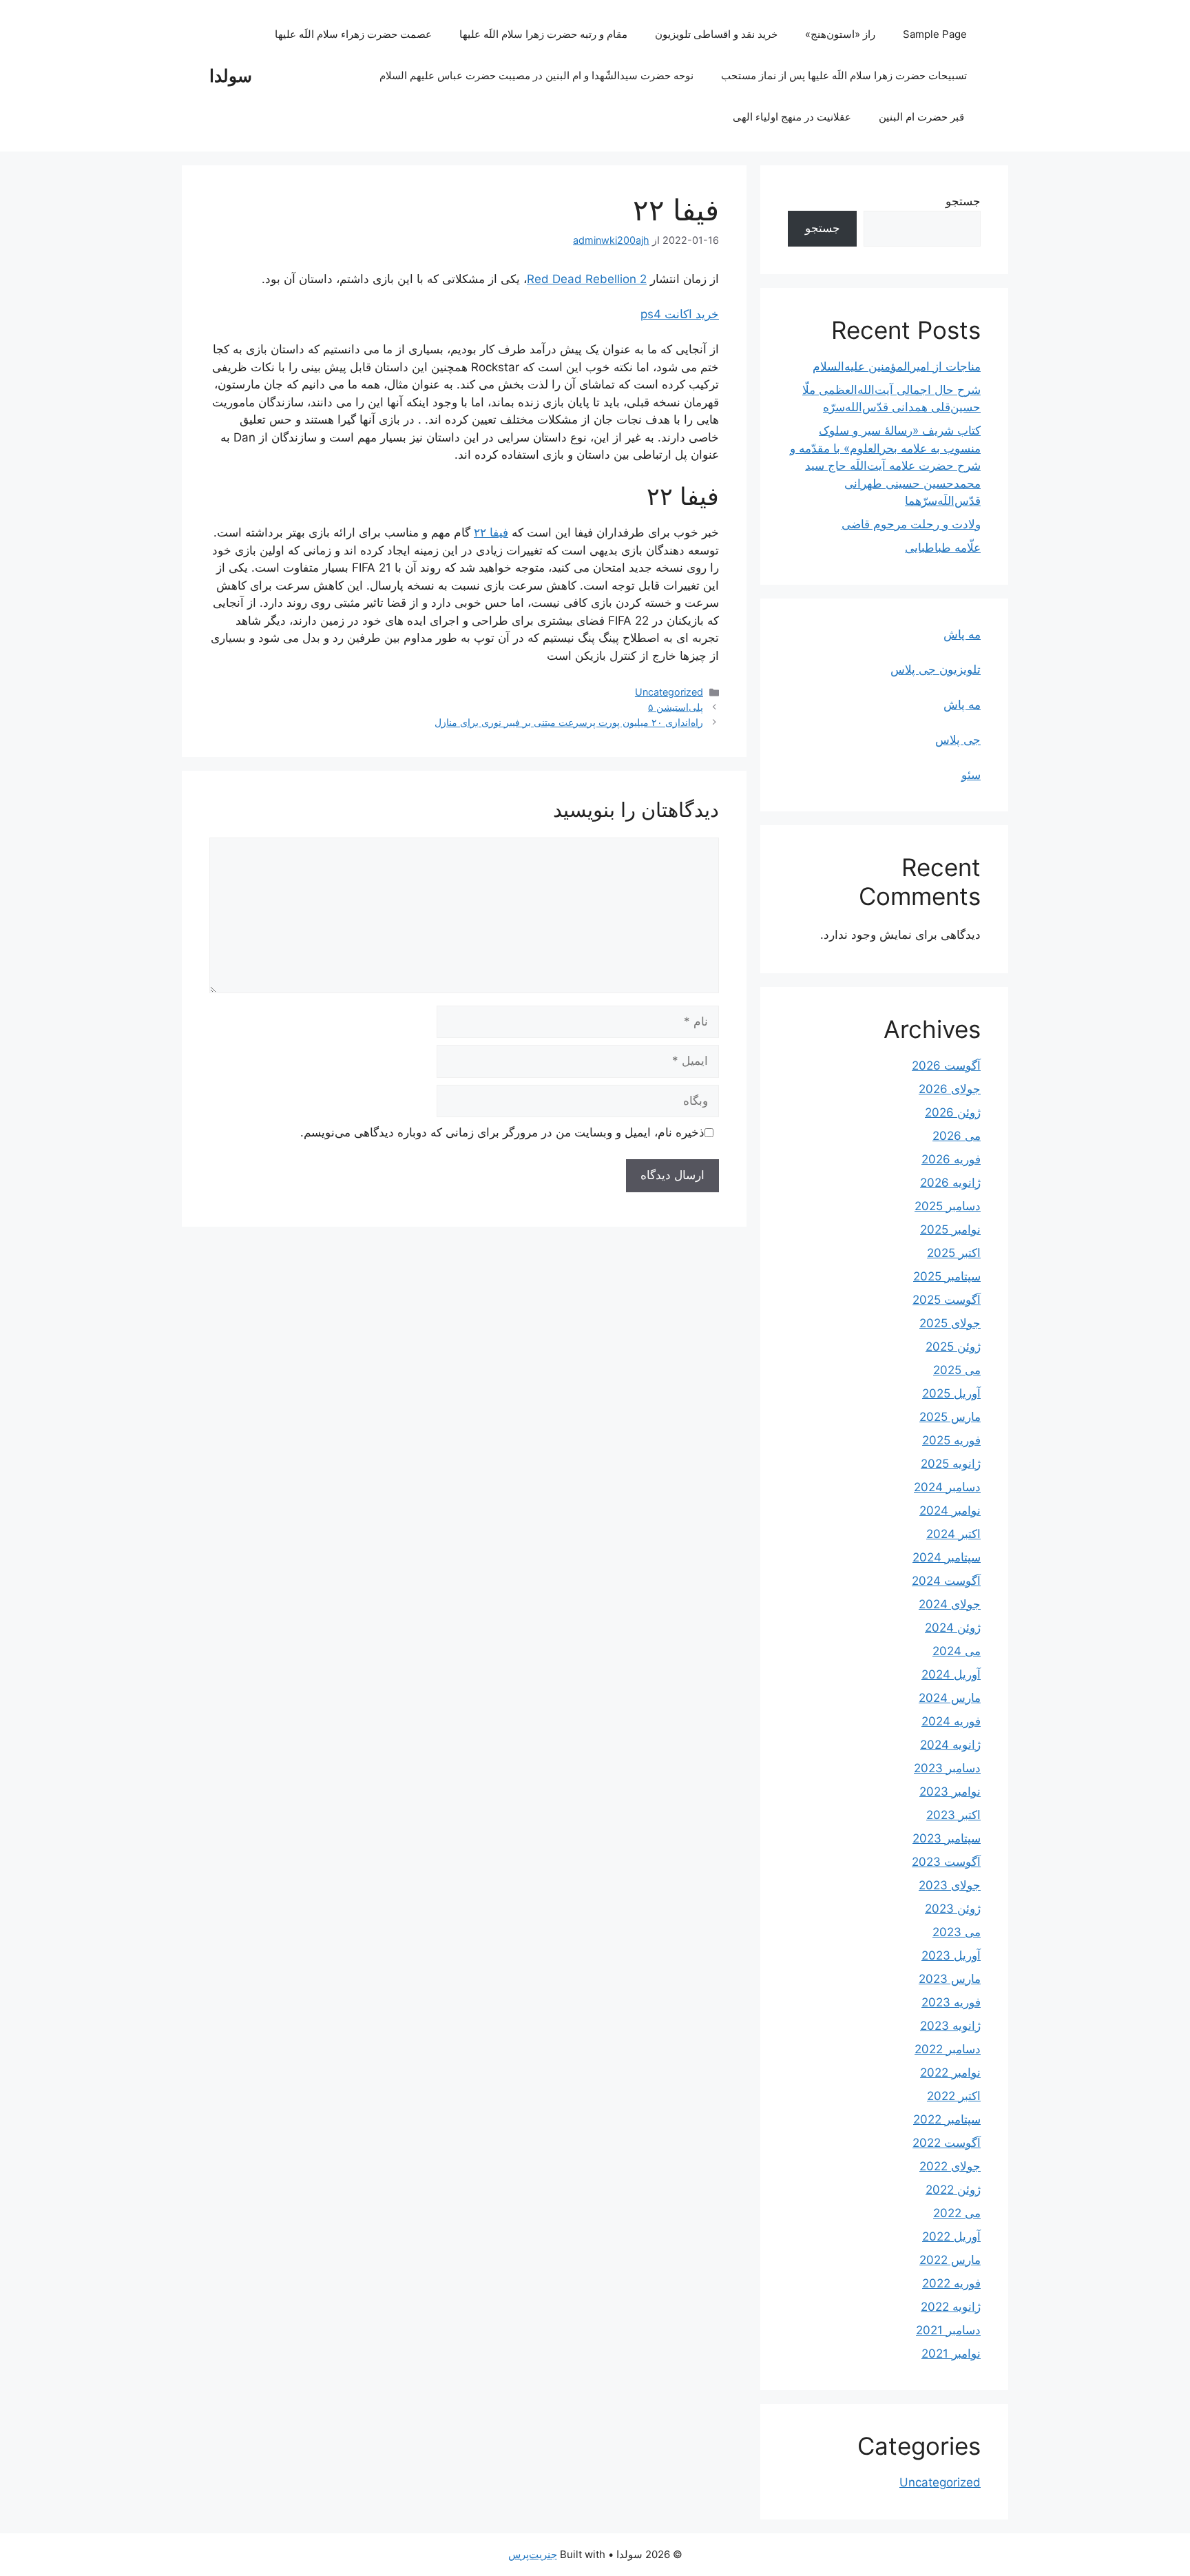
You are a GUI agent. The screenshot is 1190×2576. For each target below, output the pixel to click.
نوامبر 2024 (950, 1510)
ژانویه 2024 (950, 1745)
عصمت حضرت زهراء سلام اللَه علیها (353, 34)
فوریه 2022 (951, 2283)
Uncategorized (669, 692)
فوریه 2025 (951, 1440)
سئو (971, 775)
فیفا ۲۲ (491, 532)
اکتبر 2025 (954, 1253)
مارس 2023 (950, 1979)
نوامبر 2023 (950, 1791)
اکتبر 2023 (953, 1815)
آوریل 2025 (951, 1393)
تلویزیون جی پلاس (936, 669)
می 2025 (957, 1370)
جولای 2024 (950, 1604)
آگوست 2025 (947, 1300)
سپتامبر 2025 (947, 1276)
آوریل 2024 (951, 1674)
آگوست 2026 (946, 1066)
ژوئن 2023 (953, 1909)
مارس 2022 (950, 2260)
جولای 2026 (950, 1089)
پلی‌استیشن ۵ (676, 707)
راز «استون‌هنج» (840, 34)
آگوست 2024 (946, 1581)
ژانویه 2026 (950, 1183)
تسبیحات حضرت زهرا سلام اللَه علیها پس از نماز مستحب (844, 75)
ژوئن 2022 (953, 2190)
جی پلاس (958, 740)
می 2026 (957, 1136)
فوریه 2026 (951, 1159)
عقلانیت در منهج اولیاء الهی (792, 117)
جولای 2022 (950, 2166)
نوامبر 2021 (951, 2354)
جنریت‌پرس (533, 2554)
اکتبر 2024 (953, 1534)
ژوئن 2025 (953, 1347)
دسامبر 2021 (948, 2330)
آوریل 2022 (951, 2236)
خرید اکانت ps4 (680, 314)
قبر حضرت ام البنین (923, 117)
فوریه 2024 (951, 1721)
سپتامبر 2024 (947, 1557)
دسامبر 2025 (948, 1206)
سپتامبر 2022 (947, 2119)
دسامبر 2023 (947, 1768)
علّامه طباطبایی (943, 548)
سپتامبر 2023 (947, 1838)
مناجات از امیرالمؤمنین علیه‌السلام (897, 366)
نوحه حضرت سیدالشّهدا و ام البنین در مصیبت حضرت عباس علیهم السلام (536, 75)
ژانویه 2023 (950, 2026)
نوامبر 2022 (950, 2073)
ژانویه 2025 (951, 1464)
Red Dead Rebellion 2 (587, 279)
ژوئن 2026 (953, 1112)
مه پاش (962, 634)
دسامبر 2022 (948, 2049)
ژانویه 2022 (951, 2307)
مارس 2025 (950, 1417)
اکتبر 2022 (954, 2096)
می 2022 (957, 2213)
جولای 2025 (950, 1323)
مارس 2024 (950, 1698)
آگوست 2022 (947, 2143)
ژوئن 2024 (953, 1628)
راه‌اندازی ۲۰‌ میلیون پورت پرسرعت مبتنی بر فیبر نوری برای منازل (569, 722)
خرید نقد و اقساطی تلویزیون (716, 34)
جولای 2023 (950, 1885)
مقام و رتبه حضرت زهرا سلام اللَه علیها (543, 34)
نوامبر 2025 (950, 1229)
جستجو (963, 201)
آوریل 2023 (951, 1955)
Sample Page (935, 34)
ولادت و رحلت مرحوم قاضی (911, 524)
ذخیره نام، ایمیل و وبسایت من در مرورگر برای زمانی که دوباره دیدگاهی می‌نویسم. (502, 1132)
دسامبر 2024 (947, 1487)
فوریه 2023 (951, 2002)
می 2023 (957, 1932)
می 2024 (957, 1651)
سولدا (231, 76)
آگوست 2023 (946, 1862)
